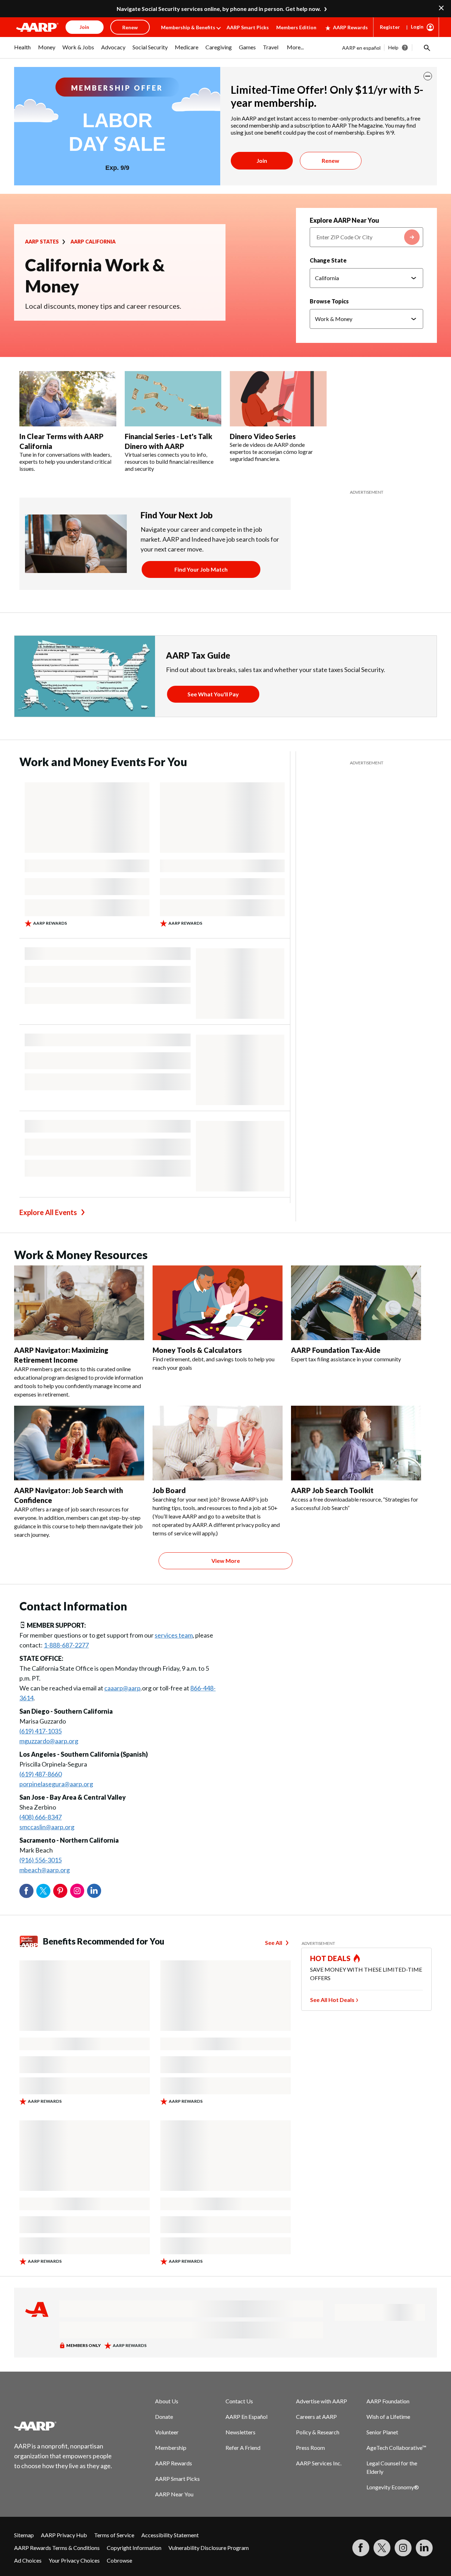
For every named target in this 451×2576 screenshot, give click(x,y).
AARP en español (361, 48)
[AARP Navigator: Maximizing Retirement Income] (79, 1303)
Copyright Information (134, 2548)
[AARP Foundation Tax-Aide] (356, 1303)
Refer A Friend (243, 2448)
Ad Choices (28, 2560)
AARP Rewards (350, 27)
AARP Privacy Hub (64, 2535)
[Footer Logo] (63, 2426)
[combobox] (366, 237)
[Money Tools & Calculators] (218, 1303)
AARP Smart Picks (248, 27)
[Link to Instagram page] (403, 2548)
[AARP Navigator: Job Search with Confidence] (79, 1443)
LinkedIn (94, 1891)
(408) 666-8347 (41, 1817)
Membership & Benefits (188, 27)
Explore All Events (48, 1212)
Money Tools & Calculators (197, 1350)
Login (417, 27)
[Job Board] (218, 1443)
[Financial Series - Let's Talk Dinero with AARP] (173, 399)
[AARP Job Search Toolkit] (356, 1443)
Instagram (77, 1891)
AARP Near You (174, 2494)
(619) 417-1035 (41, 1731)
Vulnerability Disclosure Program (209, 2548)
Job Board (169, 1490)
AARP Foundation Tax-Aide (336, 1350)
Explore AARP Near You (344, 220)
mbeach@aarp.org (45, 1870)
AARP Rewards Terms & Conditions (57, 2548)
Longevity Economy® (393, 2487)
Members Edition (296, 27)
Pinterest (60, 1891)
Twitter (43, 1891)
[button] (426, 48)
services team (174, 1635)
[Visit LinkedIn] (424, 2548)
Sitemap (24, 2535)
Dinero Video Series (263, 436)
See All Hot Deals (332, 2000)
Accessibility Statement (170, 2535)
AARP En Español (246, 2417)
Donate (164, 2417)
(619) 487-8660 (41, 1774)
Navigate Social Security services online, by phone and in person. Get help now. (219, 9)
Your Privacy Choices (74, 2560)
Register (390, 27)
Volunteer (167, 2432)
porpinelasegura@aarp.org (56, 1784)
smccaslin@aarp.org (47, 1827)
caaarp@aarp (122, 1688)
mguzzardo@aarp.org (49, 1741)
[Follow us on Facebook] (361, 2548)
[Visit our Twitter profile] (382, 2548)
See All (274, 1943)
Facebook (26, 1891)
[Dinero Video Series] (278, 399)
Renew (330, 161)
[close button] (428, 76)
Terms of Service (114, 2535)
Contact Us (239, 2401)
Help (393, 47)
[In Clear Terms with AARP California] (68, 399)
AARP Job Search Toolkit (332, 1490)
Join (262, 161)
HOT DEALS (330, 1958)
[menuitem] (23, 51)
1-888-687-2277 (66, 1645)
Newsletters (240, 2432)
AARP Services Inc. (319, 2463)
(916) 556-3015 (41, 1860)
